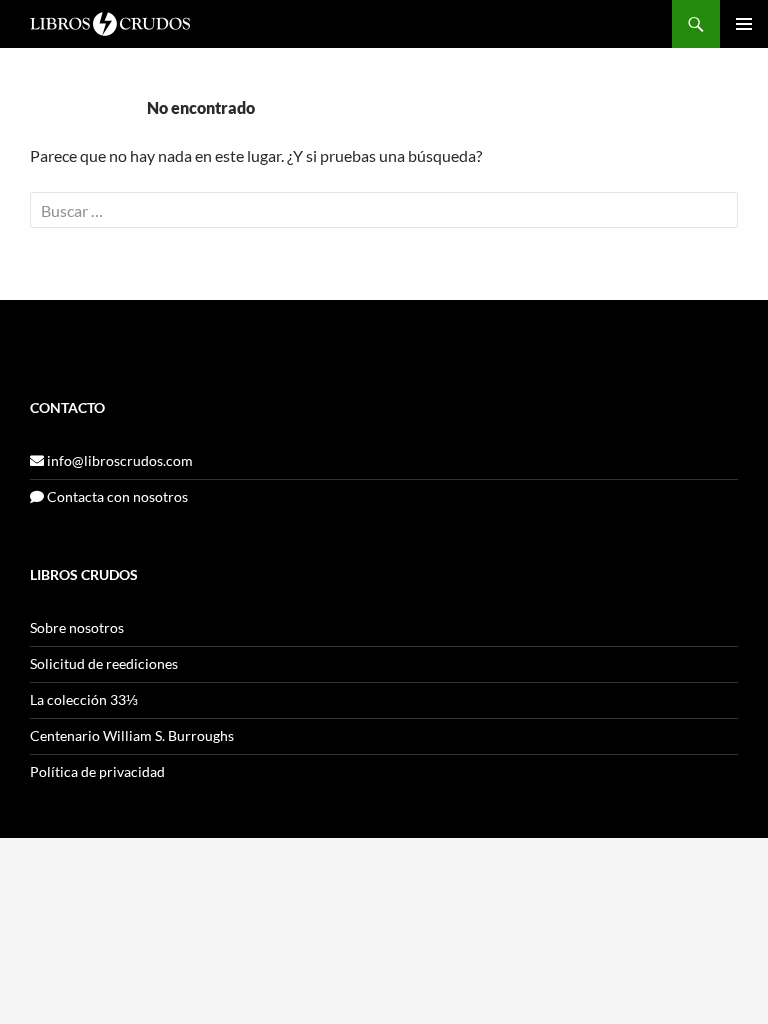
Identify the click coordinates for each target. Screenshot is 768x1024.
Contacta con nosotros (116, 496)
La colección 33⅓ (84, 699)
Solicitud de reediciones (104, 663)
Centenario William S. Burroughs (132, 735)
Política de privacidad (97, 771)
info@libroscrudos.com (118, 460)
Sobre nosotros (77, 627)
